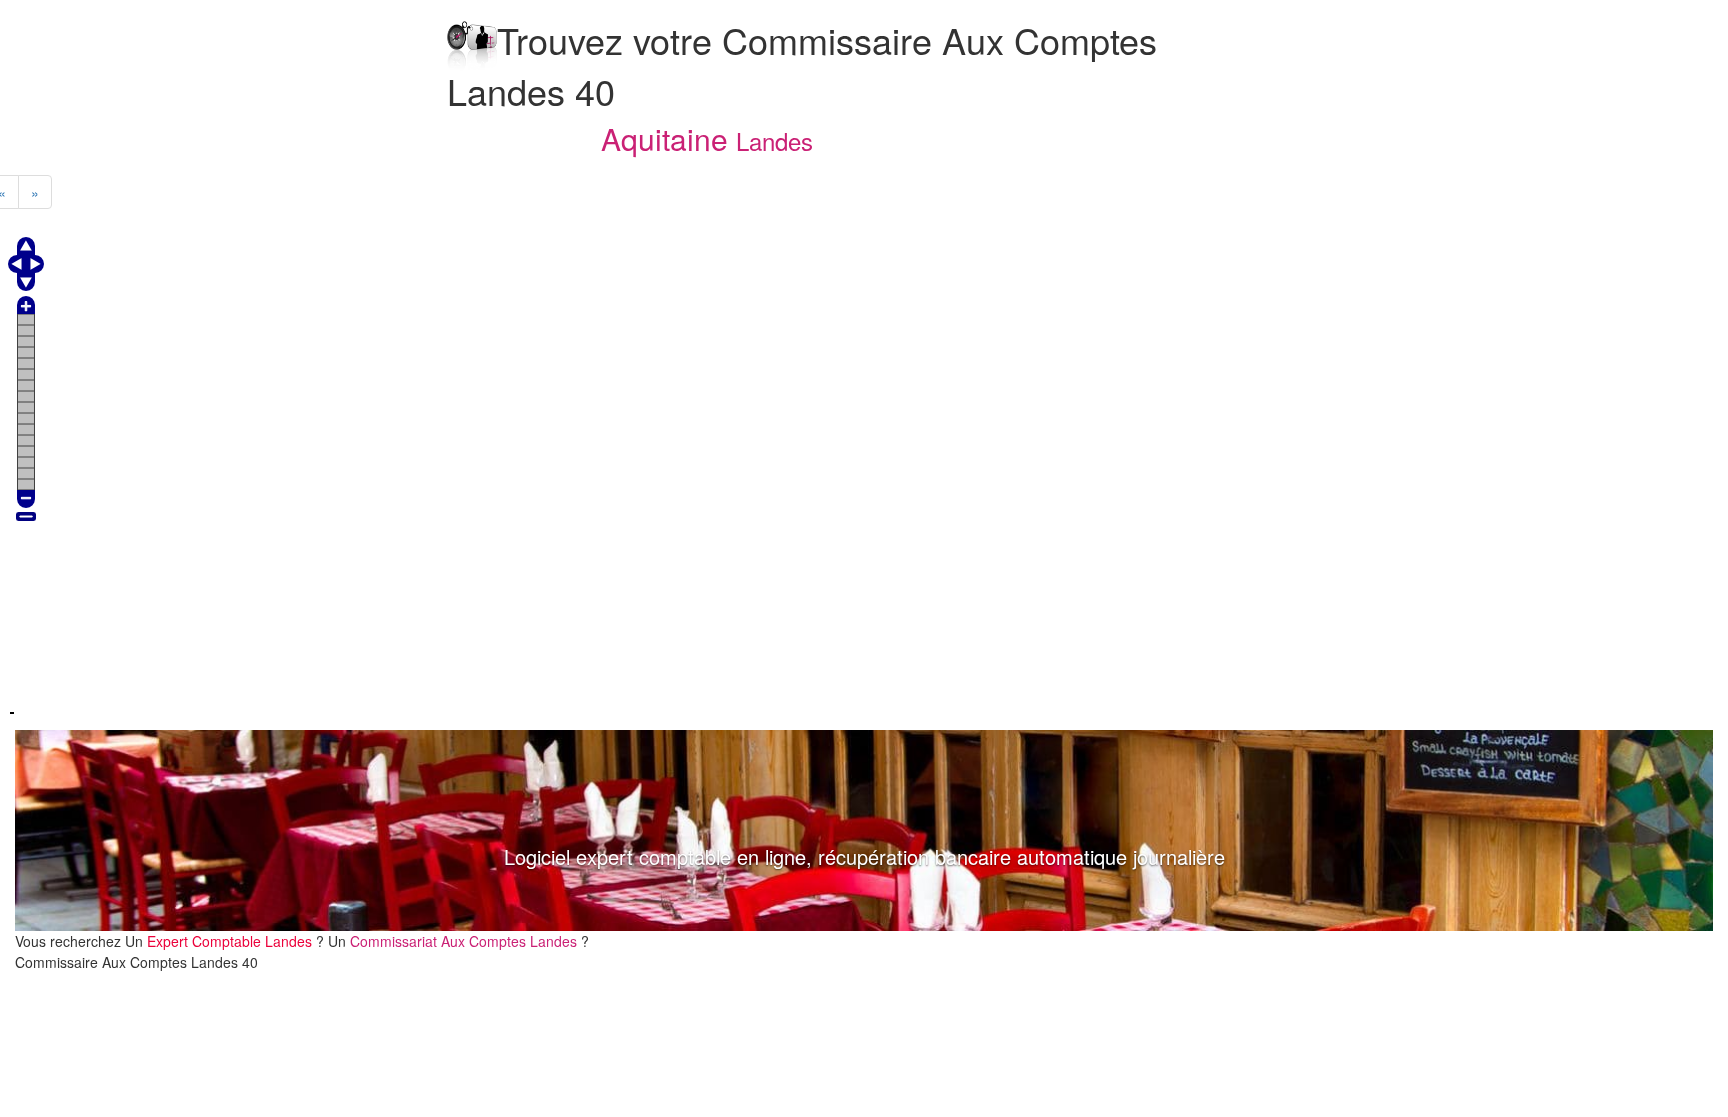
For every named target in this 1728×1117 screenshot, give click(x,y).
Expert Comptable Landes (229, 941)
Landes (774, 140)
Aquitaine (664, 138)
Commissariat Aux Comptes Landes (463, 941)
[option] (864, 830)
